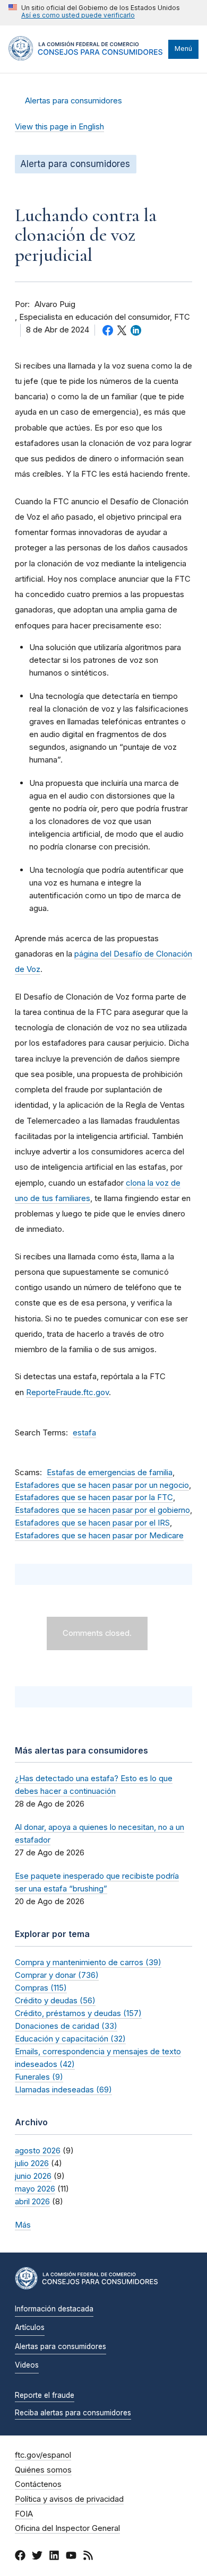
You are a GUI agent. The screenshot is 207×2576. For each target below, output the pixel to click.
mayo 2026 (35, 2189)
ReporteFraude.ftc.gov (67, 1392)
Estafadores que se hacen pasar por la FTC (94, 1497)
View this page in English (59, 127)
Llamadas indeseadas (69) (63, 2089)
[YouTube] (71, 2557)
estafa (84, 1433)
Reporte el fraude (45, 2395)
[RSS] (88, 2557)
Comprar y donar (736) (57, 1975)
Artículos (30, 2327)
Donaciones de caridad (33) (66, 2026)
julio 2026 (32, 2163)
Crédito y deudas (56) (55, 2000)
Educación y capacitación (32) (70, 2039)
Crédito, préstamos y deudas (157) (78, 2013)
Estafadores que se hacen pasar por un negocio (102, 1485)
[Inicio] (86, 58)
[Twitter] (37, 2557)
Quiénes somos (43, 2470)
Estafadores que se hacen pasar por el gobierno (102, 1510)
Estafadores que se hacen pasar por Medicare (99, 1536)
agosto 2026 (38, 2150)
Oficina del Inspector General (67, 2528)
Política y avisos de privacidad (69, 2499)
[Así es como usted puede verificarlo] (94, 13)
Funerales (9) (39, 2077)
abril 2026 (32, 2201)
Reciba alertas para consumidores (73, 2413)
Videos (27, 2365)
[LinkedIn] (54, 2557)
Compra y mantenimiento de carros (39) (88, 1962)
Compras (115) (41, 1988)
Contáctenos (38, 2484)
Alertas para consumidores (74, 101)
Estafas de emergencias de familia (110, 1473)
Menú (183, 49)
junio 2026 (33, 2176)
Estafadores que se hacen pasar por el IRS (92, 1523)
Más (23, 2225)
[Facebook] (20, 2557)
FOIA (24, 2514)
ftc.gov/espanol (43, 2455)
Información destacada (54, 2309)
